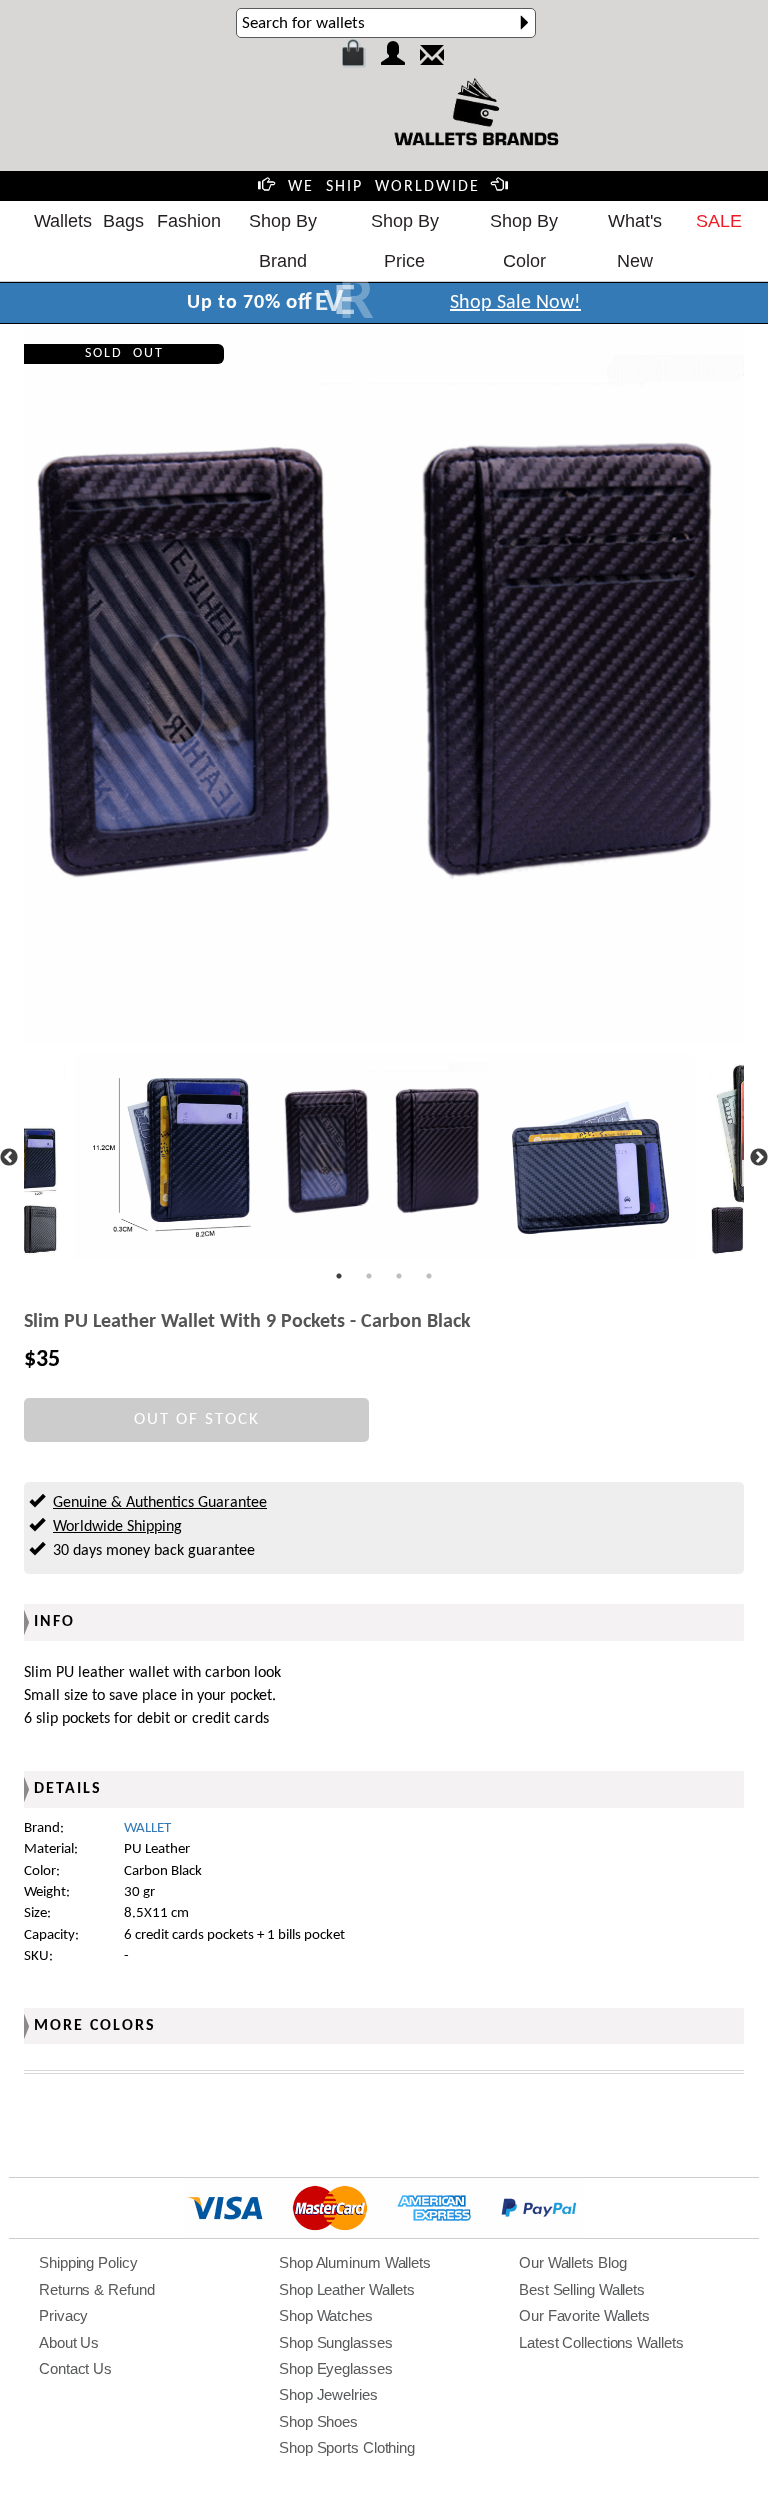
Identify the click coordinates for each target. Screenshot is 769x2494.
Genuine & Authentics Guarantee (160, 1503)
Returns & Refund (96, 2289)
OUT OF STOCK (197, 1419)
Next (759, 1158)
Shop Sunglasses (336, 2342)
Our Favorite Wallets (584, 2315)
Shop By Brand (283, 241)
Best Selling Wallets (582, 2289)
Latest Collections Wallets (601, 2342)
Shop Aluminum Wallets (355, 2262)
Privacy (63, 2315)
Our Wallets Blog (572, 2262)
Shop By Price (405, 241)
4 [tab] (429, 1276)
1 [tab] (339, 1276)
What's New (635, 241)
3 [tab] (399, 1276)
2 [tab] (369, 1276)
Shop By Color (524, 241)
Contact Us (75, 2368)
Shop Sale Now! (515, 303)
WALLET (147, 1828)
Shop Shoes (318, 2421)
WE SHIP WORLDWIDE (384, 187)
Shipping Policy (88, 2262)
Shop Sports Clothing (347, 2447)
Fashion (189, 221)
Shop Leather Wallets (347, 2289)
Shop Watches (326, 2315)
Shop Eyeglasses (336, 2368)
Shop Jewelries (328, 2394)
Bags (123, 221)
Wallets (63, 221)
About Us (69, 2342)
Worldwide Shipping (117, 1527)
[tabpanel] (384, 1157)
